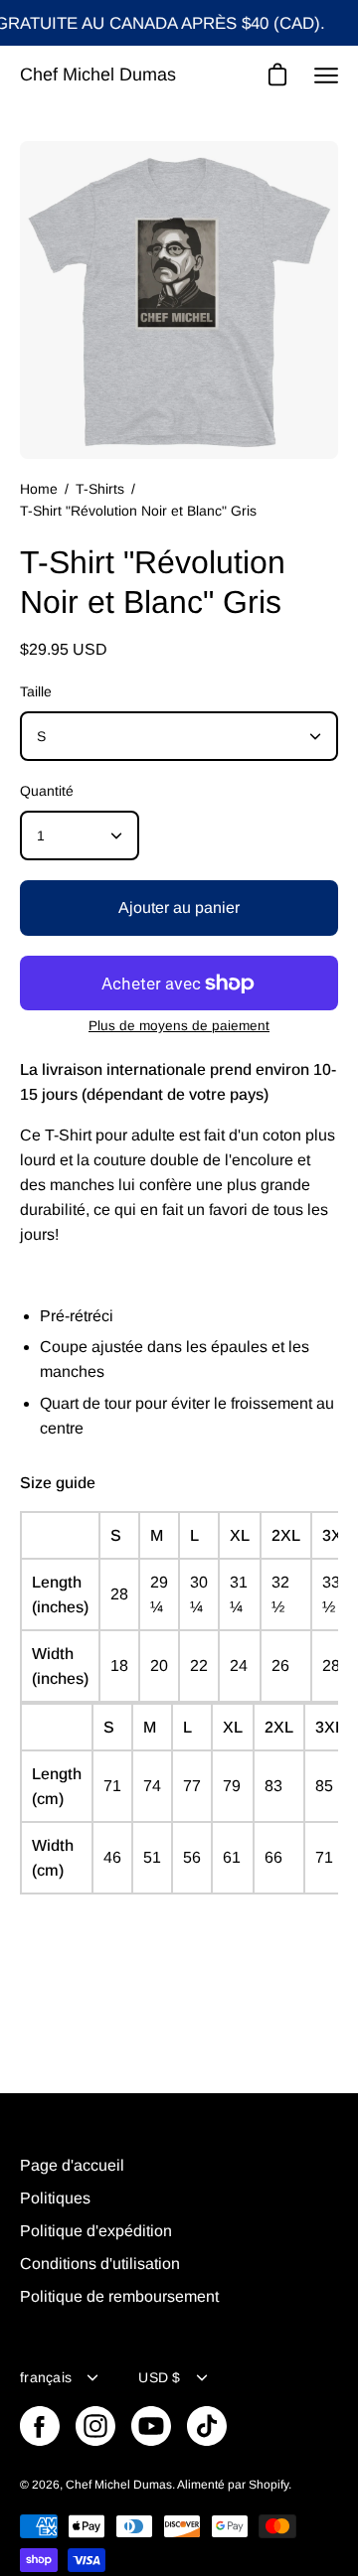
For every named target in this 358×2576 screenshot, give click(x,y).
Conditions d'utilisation (100, 2264)
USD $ (159, 2377)
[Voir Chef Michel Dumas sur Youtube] (151, 2426)
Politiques (55, 2198)
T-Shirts (100, 489)
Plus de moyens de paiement (179, 1026)
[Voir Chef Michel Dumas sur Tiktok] (207, 2426)
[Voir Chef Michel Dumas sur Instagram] (95, 2426)
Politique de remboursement (119, 2296)
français (46, 2377)
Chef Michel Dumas (98, 75)
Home (39, 489)
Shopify (268, 2485)
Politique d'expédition (96, 2231)
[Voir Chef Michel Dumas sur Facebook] (40, 2426)
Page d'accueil (72, 2165)
